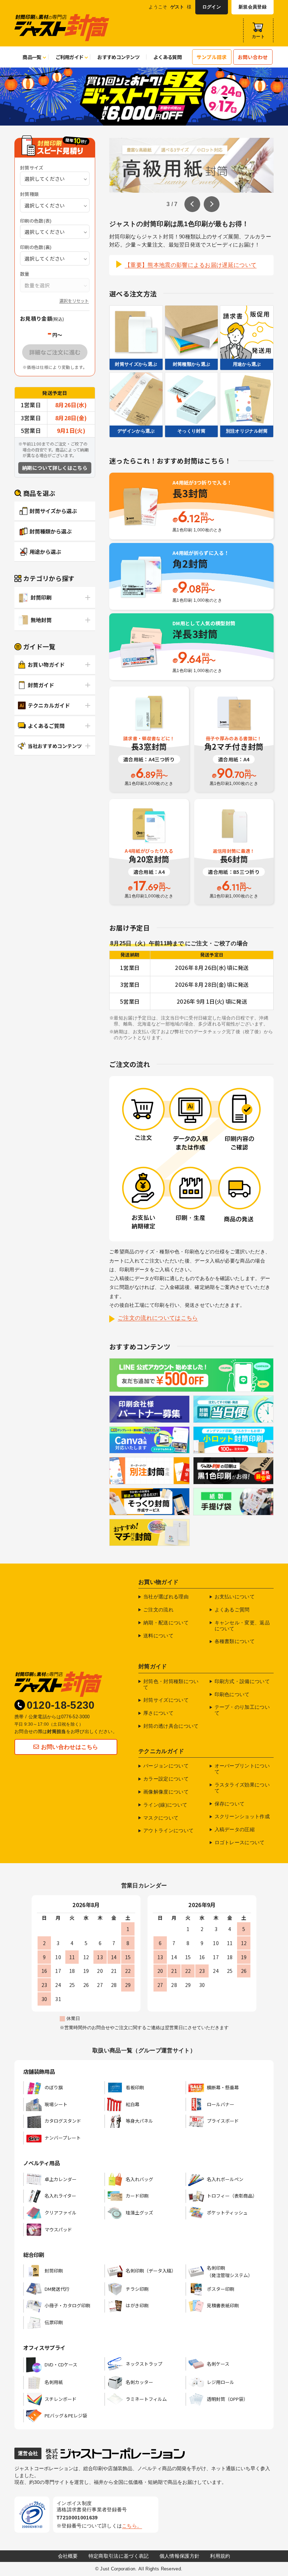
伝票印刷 (54, 2322)
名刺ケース (218, 2364)
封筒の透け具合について (171, 1726)
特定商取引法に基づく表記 (119, 2556)
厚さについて (158, 1713)
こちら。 (132, 2526)
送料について (158, 1636)
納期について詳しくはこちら (55, 468)
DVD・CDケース (61, 2364)
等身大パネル (139, 2121)
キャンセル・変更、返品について (242, 1626)
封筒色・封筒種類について (171, 1684)
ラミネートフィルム (146, 2399)
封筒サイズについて (166, 1700)
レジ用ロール (221, 2382)
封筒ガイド (41, 685)
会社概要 (68, 2556)
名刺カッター (139, 2382)
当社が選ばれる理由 (166, 1597)
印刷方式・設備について (242, 1681)
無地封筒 (41, 620)
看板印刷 (135, 2087)
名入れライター (60, 2196)
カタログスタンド (63, 2121)
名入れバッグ (139, 2179)
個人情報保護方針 (180, 2556)
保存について (230, 1804)
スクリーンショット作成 (242, 1816)
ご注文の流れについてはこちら (158, 1318)
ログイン (212, 7)
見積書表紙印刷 (223, 2305)
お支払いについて (235, 1597)
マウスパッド (58, 2229)
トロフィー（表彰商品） (232, 2196)
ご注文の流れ (158, 1610)
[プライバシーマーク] (32, 2514)
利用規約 (220, 2556)
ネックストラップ (144, 2364)
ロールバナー (221, 2104)
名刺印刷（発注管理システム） (230, 2271)
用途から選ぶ (45, 552)
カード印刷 (137, 2196)
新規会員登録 (253, 7)
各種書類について (235, 1641)
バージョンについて (166, 1766)
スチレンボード (61, 2399)
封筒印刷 (41, 597)
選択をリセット (74, 301)
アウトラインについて (168, 1830)
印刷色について (232, 1694)
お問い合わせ (253, 57)
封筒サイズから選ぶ (53, 511)
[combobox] (55, 179)
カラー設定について (166, 1779)
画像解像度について (166, 1792)
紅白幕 (133, 2104)
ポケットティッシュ (227, 2213)
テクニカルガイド (49, 705)
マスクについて (161, 1818)
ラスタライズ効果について (242, 1788)
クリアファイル (61, 2213)
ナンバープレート (63, 2138)
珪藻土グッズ (139, 2213)
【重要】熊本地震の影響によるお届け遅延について (191, 265)
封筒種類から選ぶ (51, 531)
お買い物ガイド (46, 664)
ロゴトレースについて (240, 1842)
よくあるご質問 (46, 726)
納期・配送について (166, 1623)
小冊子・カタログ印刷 (67, 2305)
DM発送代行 (57, 2289)
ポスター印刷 (221, 2289)
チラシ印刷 (137, 2289)
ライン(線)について (165, 1805)
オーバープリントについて (242, 1769)
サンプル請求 (212, 57)
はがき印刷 (137, 2305)
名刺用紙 (54, 2382)
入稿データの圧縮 (235, 1829)
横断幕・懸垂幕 (223, 2087)
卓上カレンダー (61, 2179)
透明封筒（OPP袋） (227, 2399)
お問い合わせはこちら (70, 1747)
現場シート (56, 2104)
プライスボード (223, 2121)
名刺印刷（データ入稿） (151, 2271)
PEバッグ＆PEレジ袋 (66, 2415)
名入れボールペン (225, 2179)
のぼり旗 (54, 2087)
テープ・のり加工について (242, 1710)
